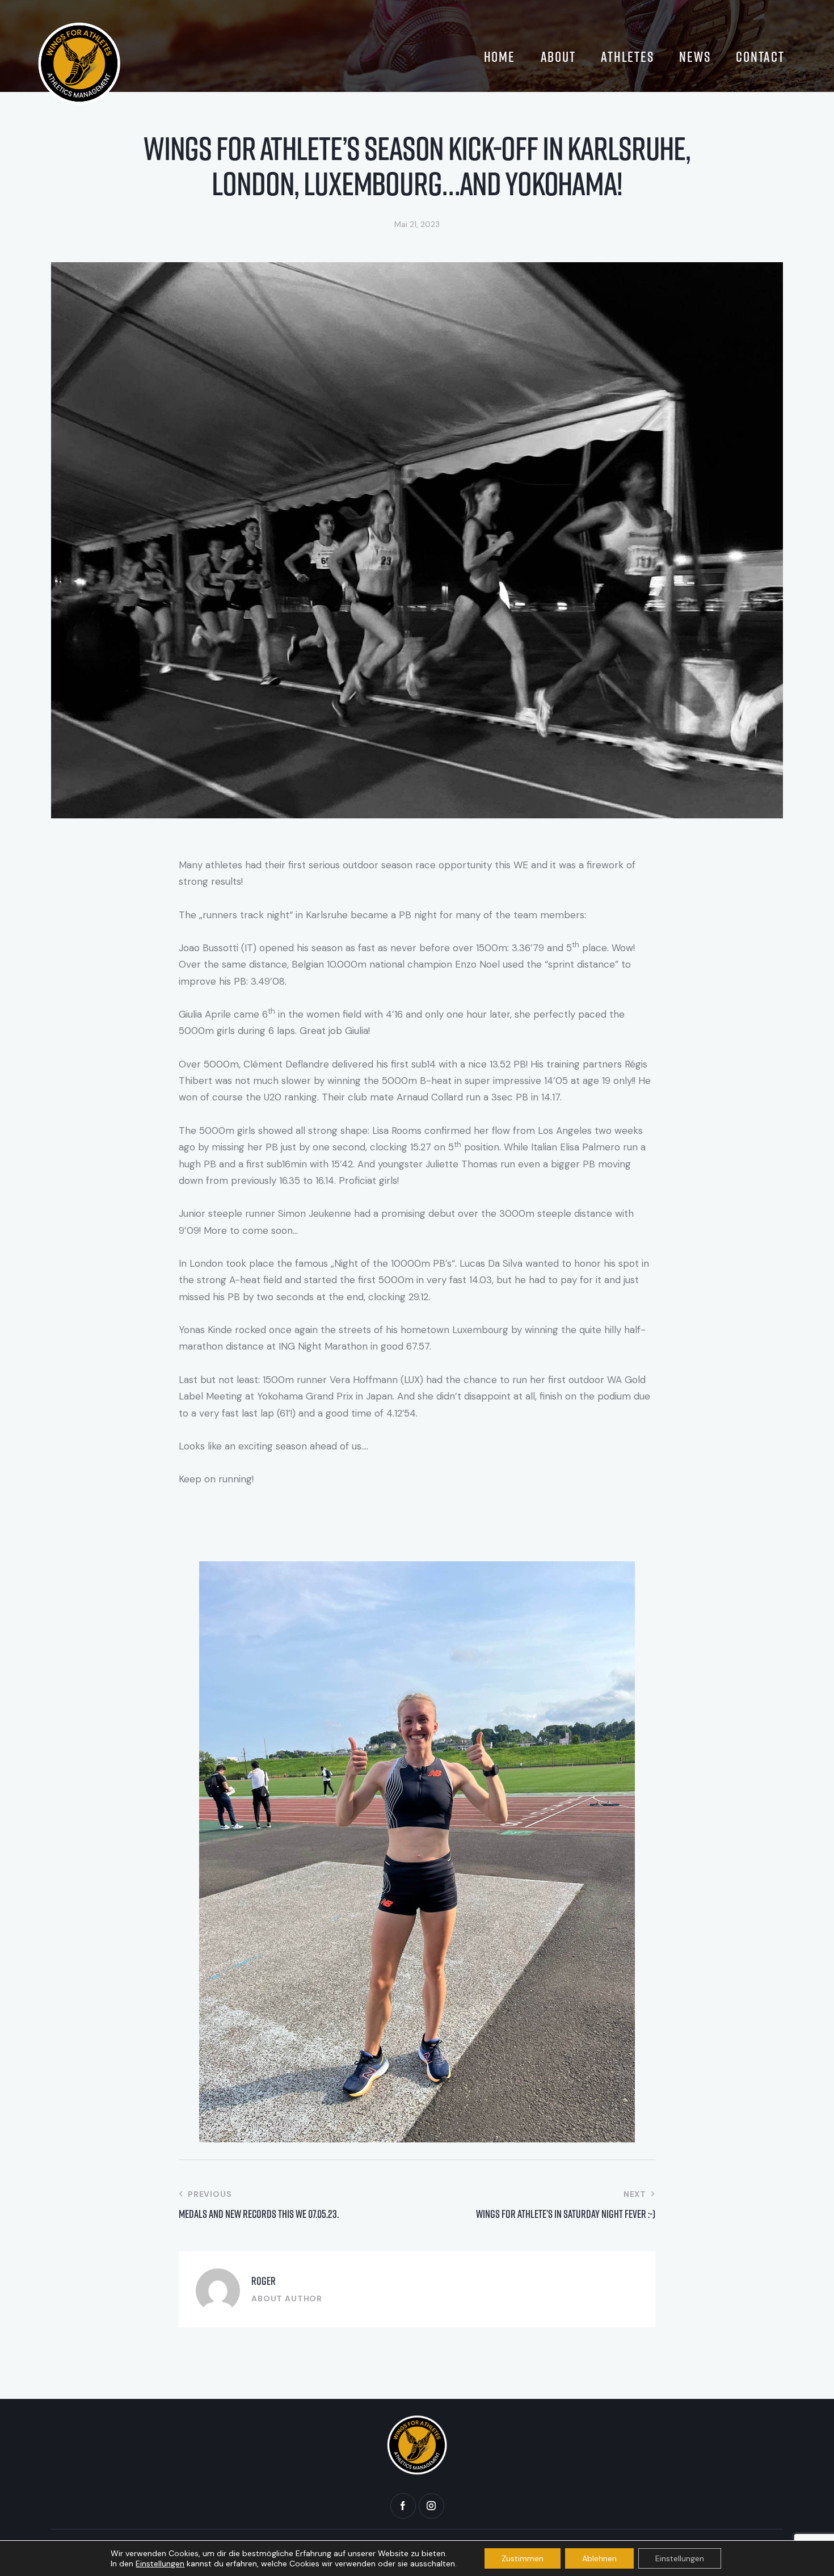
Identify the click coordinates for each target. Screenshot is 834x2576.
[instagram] (431, 2506)
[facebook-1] (403, 2506)
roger (264, 2281)
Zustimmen (523, 2558)
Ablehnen (599, 2558)
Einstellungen (160, 2564)
